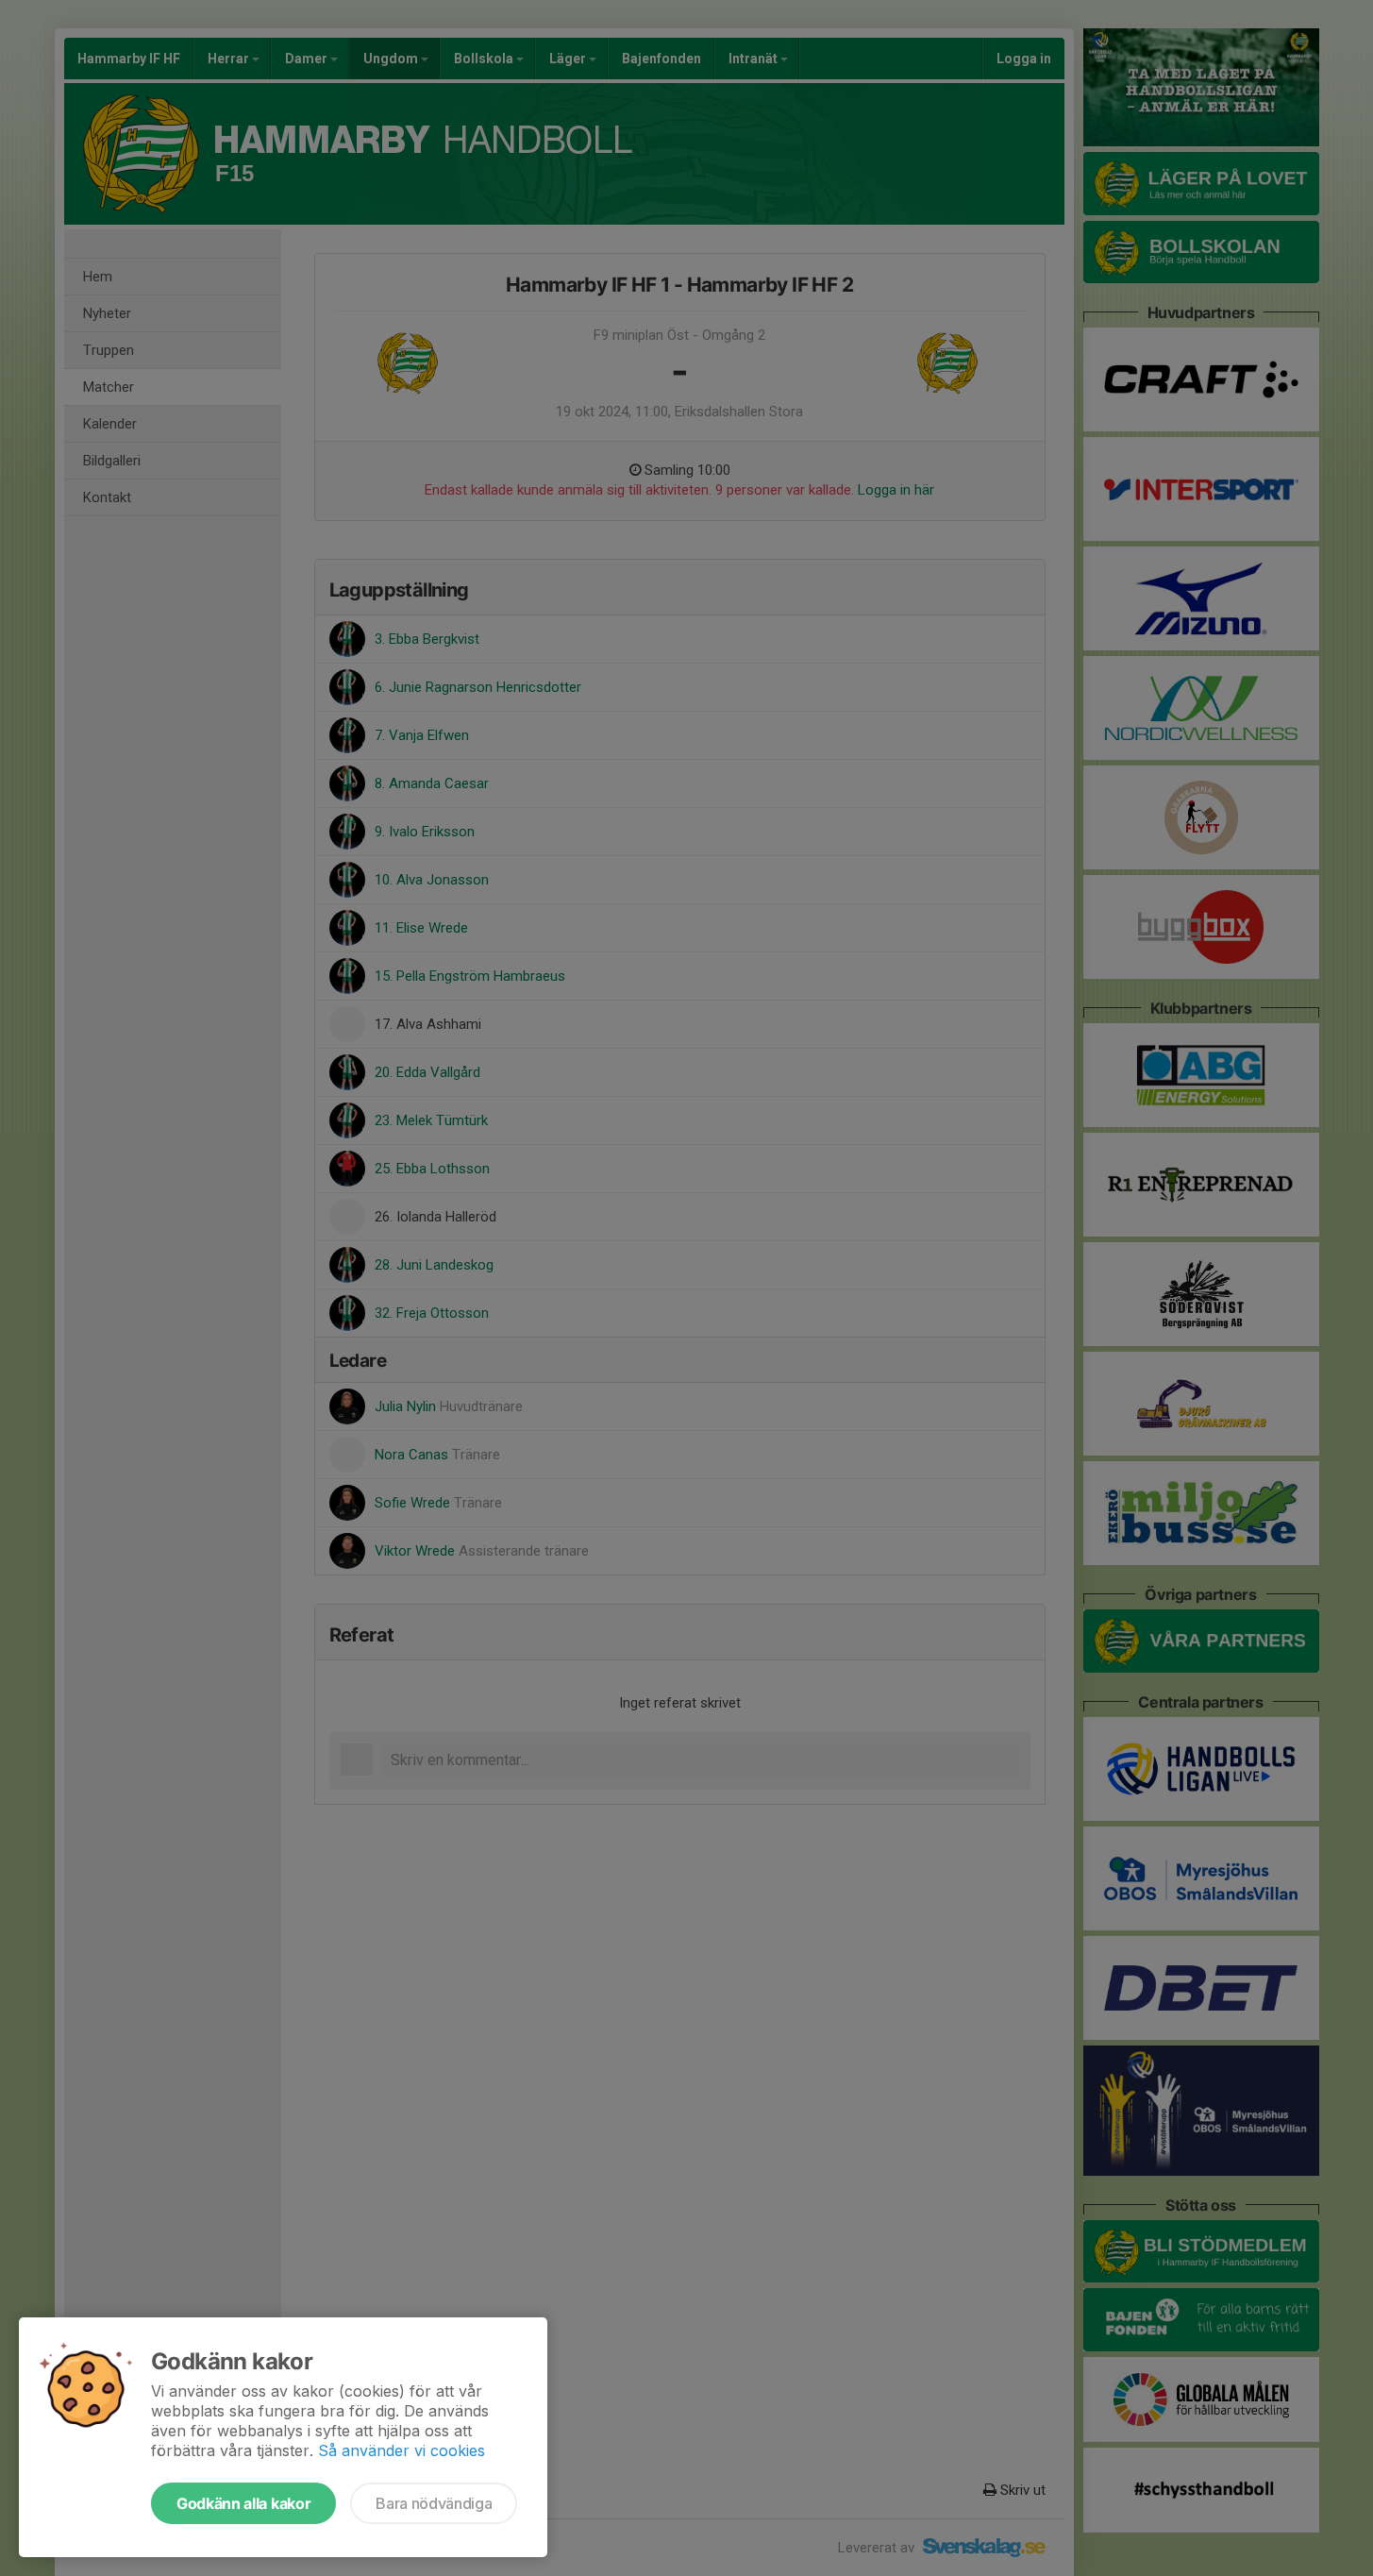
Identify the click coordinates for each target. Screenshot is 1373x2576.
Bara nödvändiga (434, 2503)
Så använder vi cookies (402, 2450)
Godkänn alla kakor (243, 2503)
